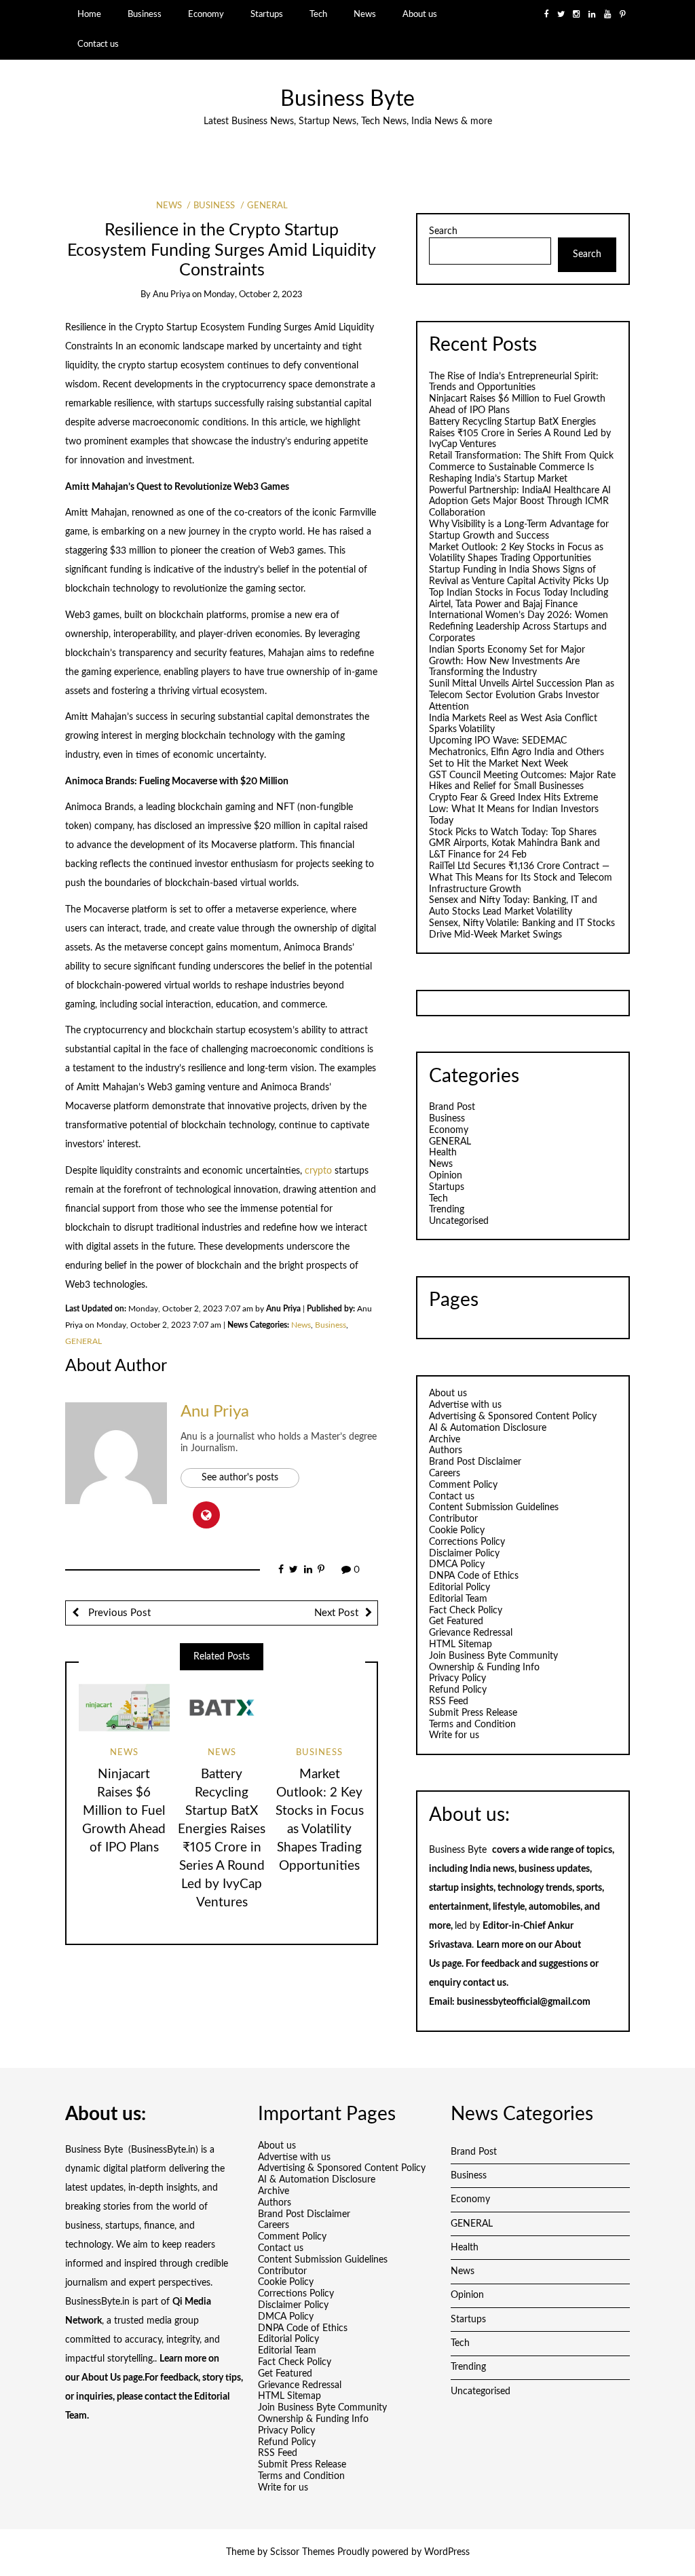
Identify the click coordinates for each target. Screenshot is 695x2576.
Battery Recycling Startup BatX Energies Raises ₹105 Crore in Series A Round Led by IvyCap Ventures (520, 434)
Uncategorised (459, 1221)
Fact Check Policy (466, 1611)
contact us (485, 1983)
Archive (445, 1440)
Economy (206, 14)
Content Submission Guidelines (494, 1507)
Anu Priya (171, 295)
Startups (267, 14)
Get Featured (456, 1621)
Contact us (98, 44)
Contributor (453, 1519)
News (365, 14)
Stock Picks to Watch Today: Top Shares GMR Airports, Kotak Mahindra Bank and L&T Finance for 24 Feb (514, 844)
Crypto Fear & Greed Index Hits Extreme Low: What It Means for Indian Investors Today (514, 809)
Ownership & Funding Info (484, 1668)
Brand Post (452, 1107)
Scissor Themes (302, 2552)
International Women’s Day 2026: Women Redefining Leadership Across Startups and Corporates (519, 627)
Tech (318, 14)
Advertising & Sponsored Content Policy (513, 1417)
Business (145, 14)
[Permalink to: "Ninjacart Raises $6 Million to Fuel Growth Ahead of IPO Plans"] (124, 1708)
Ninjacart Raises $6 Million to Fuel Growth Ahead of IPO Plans (124, 1811)
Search (443, 231)
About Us (101, 2378)
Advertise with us (465, 1405)
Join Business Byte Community (493, 1656)
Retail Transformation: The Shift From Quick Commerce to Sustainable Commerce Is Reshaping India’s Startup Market (521, 467)
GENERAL (267, 206)
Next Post (336, 1613)
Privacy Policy (457, 1678)
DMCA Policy (457, 1564)
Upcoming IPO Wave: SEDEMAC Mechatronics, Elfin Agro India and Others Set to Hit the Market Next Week (516, 752)
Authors (446, 1450)
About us (420, 14)
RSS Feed (449, 1702)
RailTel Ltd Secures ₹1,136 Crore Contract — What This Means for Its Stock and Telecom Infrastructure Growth (521, 878)
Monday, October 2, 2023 (253, 295)
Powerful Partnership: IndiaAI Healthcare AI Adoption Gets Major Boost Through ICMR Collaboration (520, 502)
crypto (320, 1171)
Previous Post (118, 1613)
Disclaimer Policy (464, 1554)
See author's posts (240, 1478)
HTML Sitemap (461, 1645)
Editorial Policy (459, 1588)
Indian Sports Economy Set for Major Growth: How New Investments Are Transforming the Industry (507, 661)
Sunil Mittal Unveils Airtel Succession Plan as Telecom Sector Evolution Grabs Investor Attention (522, 695)
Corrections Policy (467, 1542)
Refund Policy (458, 1690)
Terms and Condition (472, 1725)
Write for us (454, 1735)
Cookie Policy (457, 1531)
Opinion (446, 1176)
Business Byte (347, 99)
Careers (445, 1474)
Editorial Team (458, 1599)
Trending (447, 1210)
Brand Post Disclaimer (475, 1462)
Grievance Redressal (471, 1633)
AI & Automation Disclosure (488, 1428)
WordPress (447, 2552)
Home (89, 14)
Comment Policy (463, 1485)
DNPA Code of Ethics (474, 1576)
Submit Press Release (473, 1713)
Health (443, 1153)
